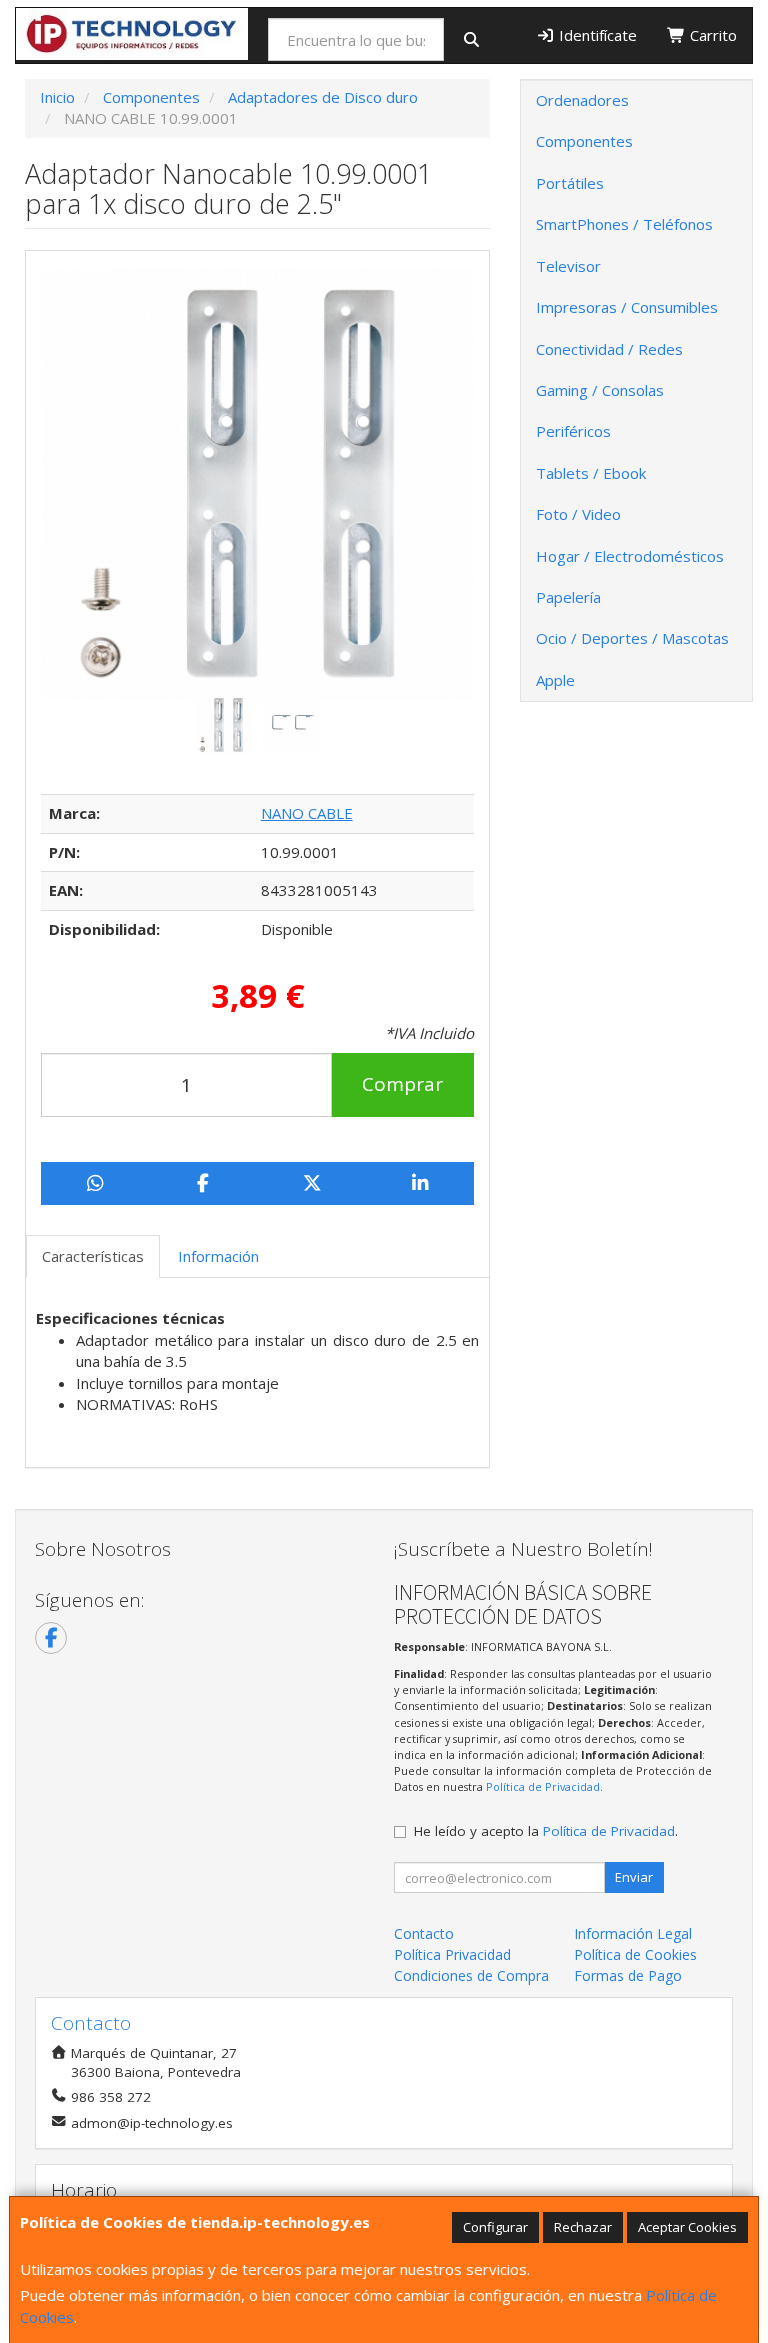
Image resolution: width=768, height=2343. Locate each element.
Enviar (634, 1877)
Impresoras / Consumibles (627, 307)
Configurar (495, 2227)
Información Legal (633, 1933)
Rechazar (583, 2227)
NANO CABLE (307, 813)
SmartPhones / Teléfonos (624, 224)
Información (218, 1256)
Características (93, 1256)
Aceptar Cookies (687, 2227)
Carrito (711, 35)
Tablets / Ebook (591, 473)
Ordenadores (582, 100)
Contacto (424, 1933)
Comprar (402, 1084)
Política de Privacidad (543, 1786)
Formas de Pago (628, 1975)
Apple (555, 680)
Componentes (584, 141)
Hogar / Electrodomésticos (630, 556)
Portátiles (570, 183)
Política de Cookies (635, 1954)
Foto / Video (578, 514)
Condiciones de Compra (471, 1975)
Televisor (568, 266)
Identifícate (596, 35)
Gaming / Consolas (600, 390)
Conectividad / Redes (609, 349)
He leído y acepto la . (546, 1831)
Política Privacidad (452, 1954)
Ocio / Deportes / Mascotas (632, 638)
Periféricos (573, 431)
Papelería (568, 597)
